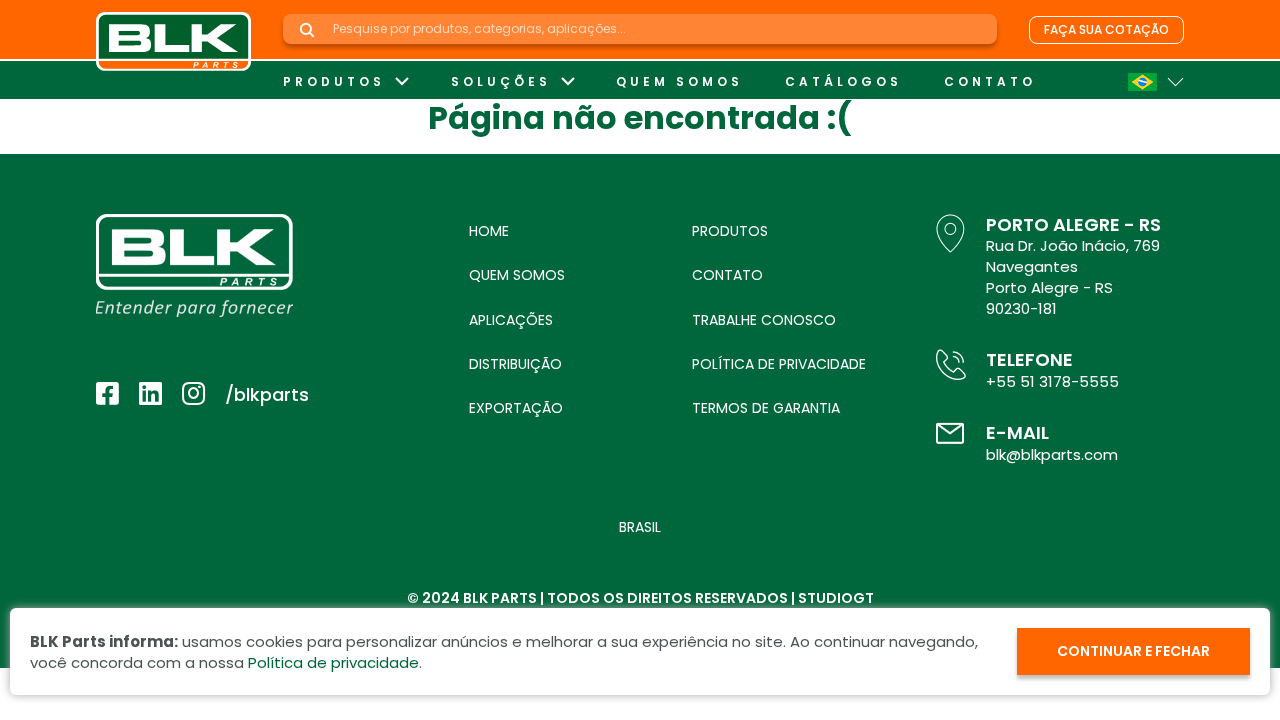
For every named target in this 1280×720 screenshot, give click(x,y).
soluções (501, 81)
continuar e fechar (1133, 651)
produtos (334, 81)
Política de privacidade (779, 364)
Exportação (516, 408)
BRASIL (640, 527)
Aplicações (511, 320)
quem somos (679, 81)
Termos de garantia (766, 408)
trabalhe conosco (764, 320)
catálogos (843, 81)
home (489, 231)
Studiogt (836, 598)
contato (990, 81)
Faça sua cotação (1106, 29)
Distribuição (515, 364)
